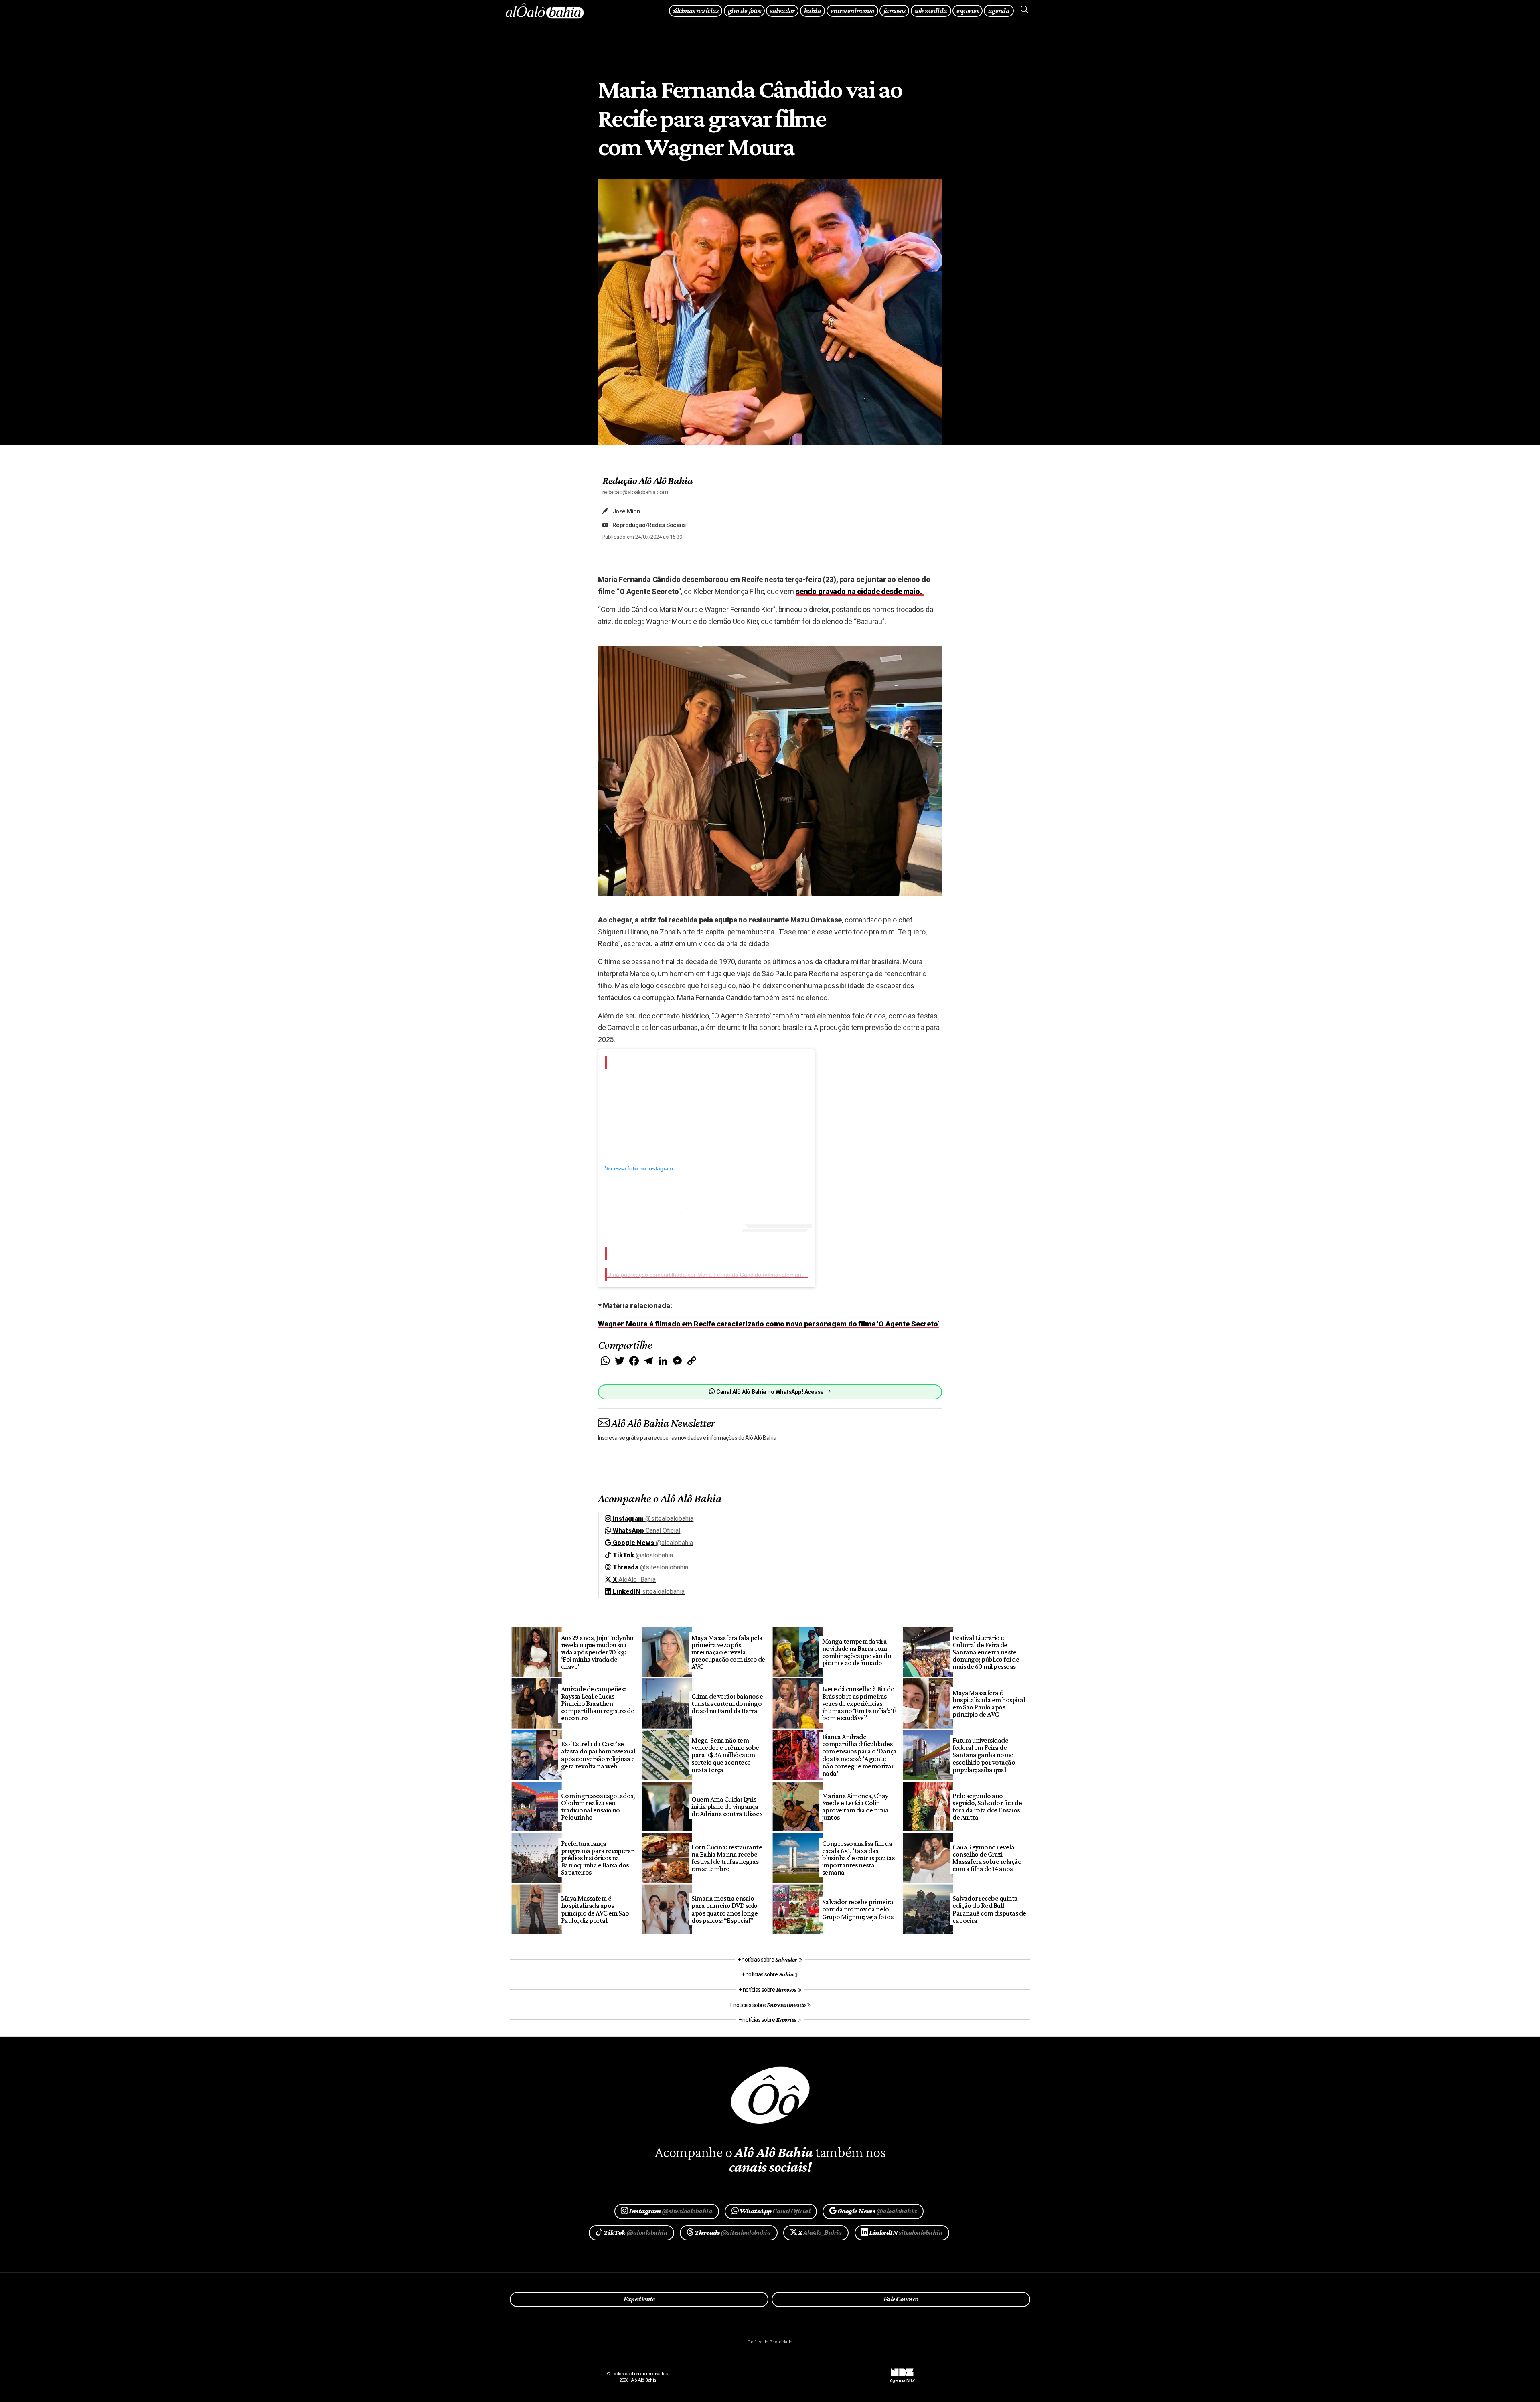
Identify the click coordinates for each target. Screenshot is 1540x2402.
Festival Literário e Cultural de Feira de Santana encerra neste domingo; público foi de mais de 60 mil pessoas (986, 1652)
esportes (968, 11)
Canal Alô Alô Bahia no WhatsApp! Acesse (770, 1392)
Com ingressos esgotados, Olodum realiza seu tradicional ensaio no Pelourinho (598, 1806)
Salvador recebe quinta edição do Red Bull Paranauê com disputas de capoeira (989, 1909)
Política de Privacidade (770, 2342)
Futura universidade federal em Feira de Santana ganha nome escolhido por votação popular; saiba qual (984, 1755)
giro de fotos (744, 11)
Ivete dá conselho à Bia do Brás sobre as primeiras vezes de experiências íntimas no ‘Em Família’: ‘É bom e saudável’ (859, 1704)
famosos (894, 11)
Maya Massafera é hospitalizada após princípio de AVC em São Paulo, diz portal (595, 1909)
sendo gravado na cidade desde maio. (860, 591)
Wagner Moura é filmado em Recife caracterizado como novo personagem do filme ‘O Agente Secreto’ (769, 1324)
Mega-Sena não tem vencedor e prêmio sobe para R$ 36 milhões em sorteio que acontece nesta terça (725, 1755)
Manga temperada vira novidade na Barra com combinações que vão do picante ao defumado (857, 1652)
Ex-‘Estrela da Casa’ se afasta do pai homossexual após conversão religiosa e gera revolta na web (598, 1755)
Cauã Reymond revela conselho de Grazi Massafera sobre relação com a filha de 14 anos (987, 1858)
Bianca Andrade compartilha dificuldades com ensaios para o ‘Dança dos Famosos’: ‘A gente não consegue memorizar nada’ (859, 1755)
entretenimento (852, 11)
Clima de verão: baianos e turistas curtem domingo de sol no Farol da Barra (727, 1703)
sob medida (931, 11)
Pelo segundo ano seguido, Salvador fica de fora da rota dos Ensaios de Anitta (987, 1806)
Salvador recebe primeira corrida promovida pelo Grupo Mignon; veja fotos (858, 1909)
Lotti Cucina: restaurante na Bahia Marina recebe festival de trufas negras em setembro (727, 1858)
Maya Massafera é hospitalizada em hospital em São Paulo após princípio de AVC (989, 1703)
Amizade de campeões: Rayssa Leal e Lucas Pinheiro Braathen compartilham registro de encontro (598, 1704)
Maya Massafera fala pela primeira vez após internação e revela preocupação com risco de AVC (728, 1652)
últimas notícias (696, 11)
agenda (999, 11)
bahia (813, 11)
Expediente (639, 2299)
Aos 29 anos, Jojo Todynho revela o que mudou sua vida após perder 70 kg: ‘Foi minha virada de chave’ (597, 1652)
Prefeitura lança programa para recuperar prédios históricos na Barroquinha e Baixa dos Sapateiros (597, 1858)
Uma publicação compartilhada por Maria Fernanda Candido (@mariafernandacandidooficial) (726, 1275)
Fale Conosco (901, 2299)
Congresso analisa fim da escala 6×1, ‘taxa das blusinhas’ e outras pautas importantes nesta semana (858, 1858)
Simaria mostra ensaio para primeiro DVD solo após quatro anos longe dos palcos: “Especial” (725, 1909)
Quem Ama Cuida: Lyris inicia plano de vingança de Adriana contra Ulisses (727, 1806)
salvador (782, 11)
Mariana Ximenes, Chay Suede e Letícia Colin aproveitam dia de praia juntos (855, 1806)
